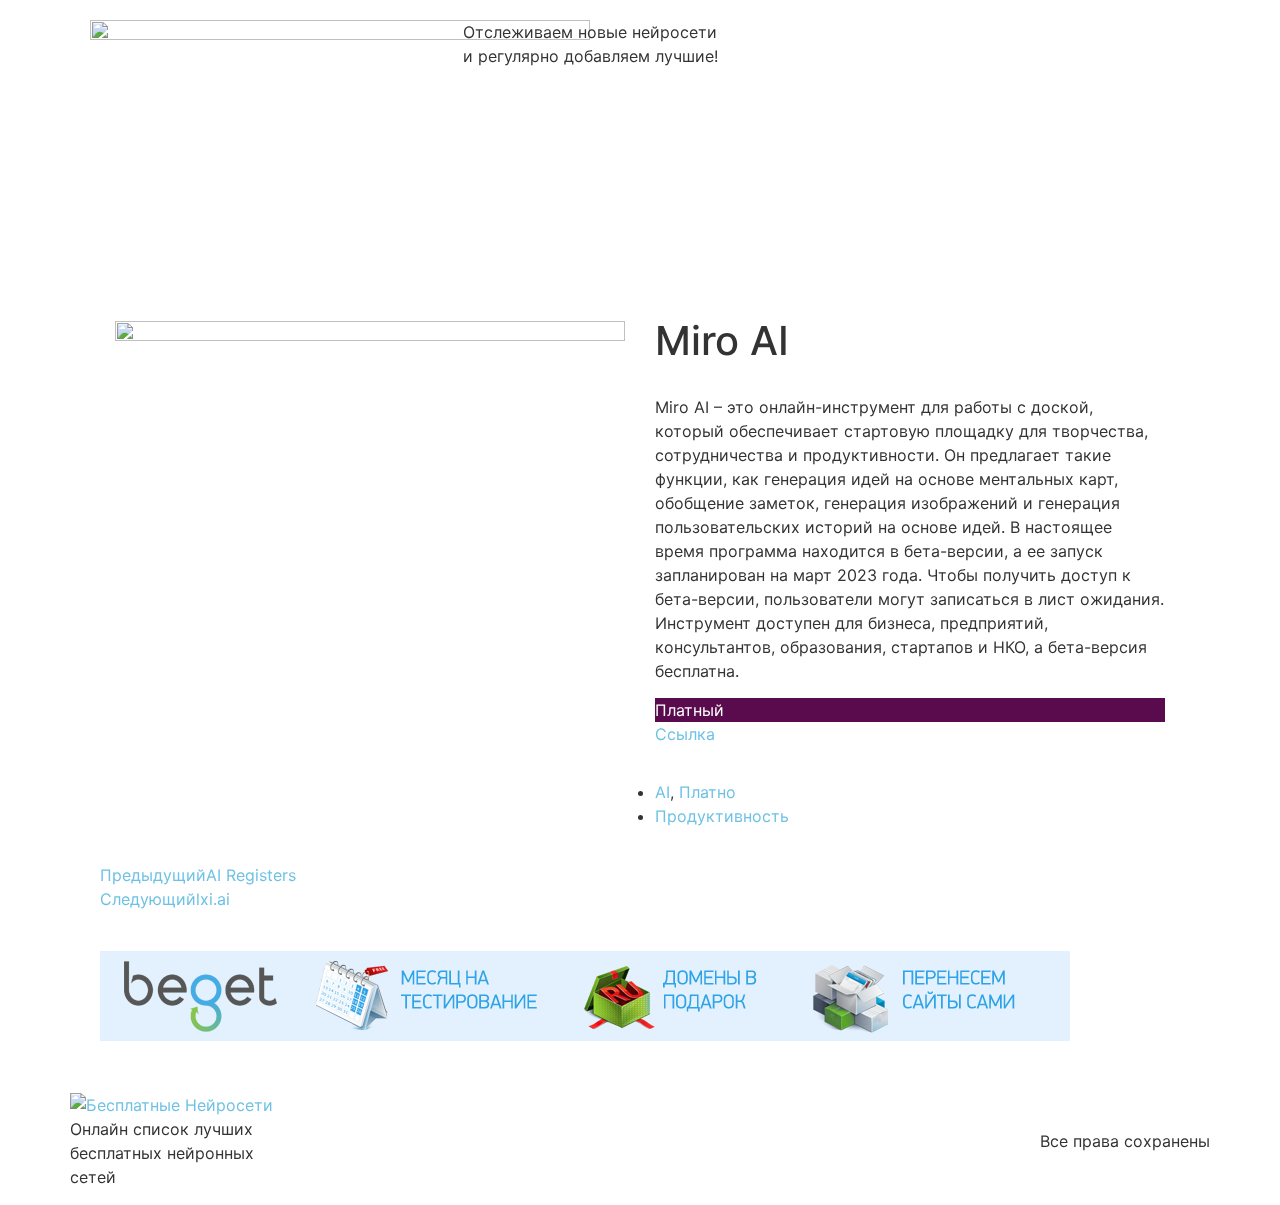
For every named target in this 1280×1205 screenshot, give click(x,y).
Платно (707, 792)
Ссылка (685, 734)
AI (662, 792)
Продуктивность (722, 816)
